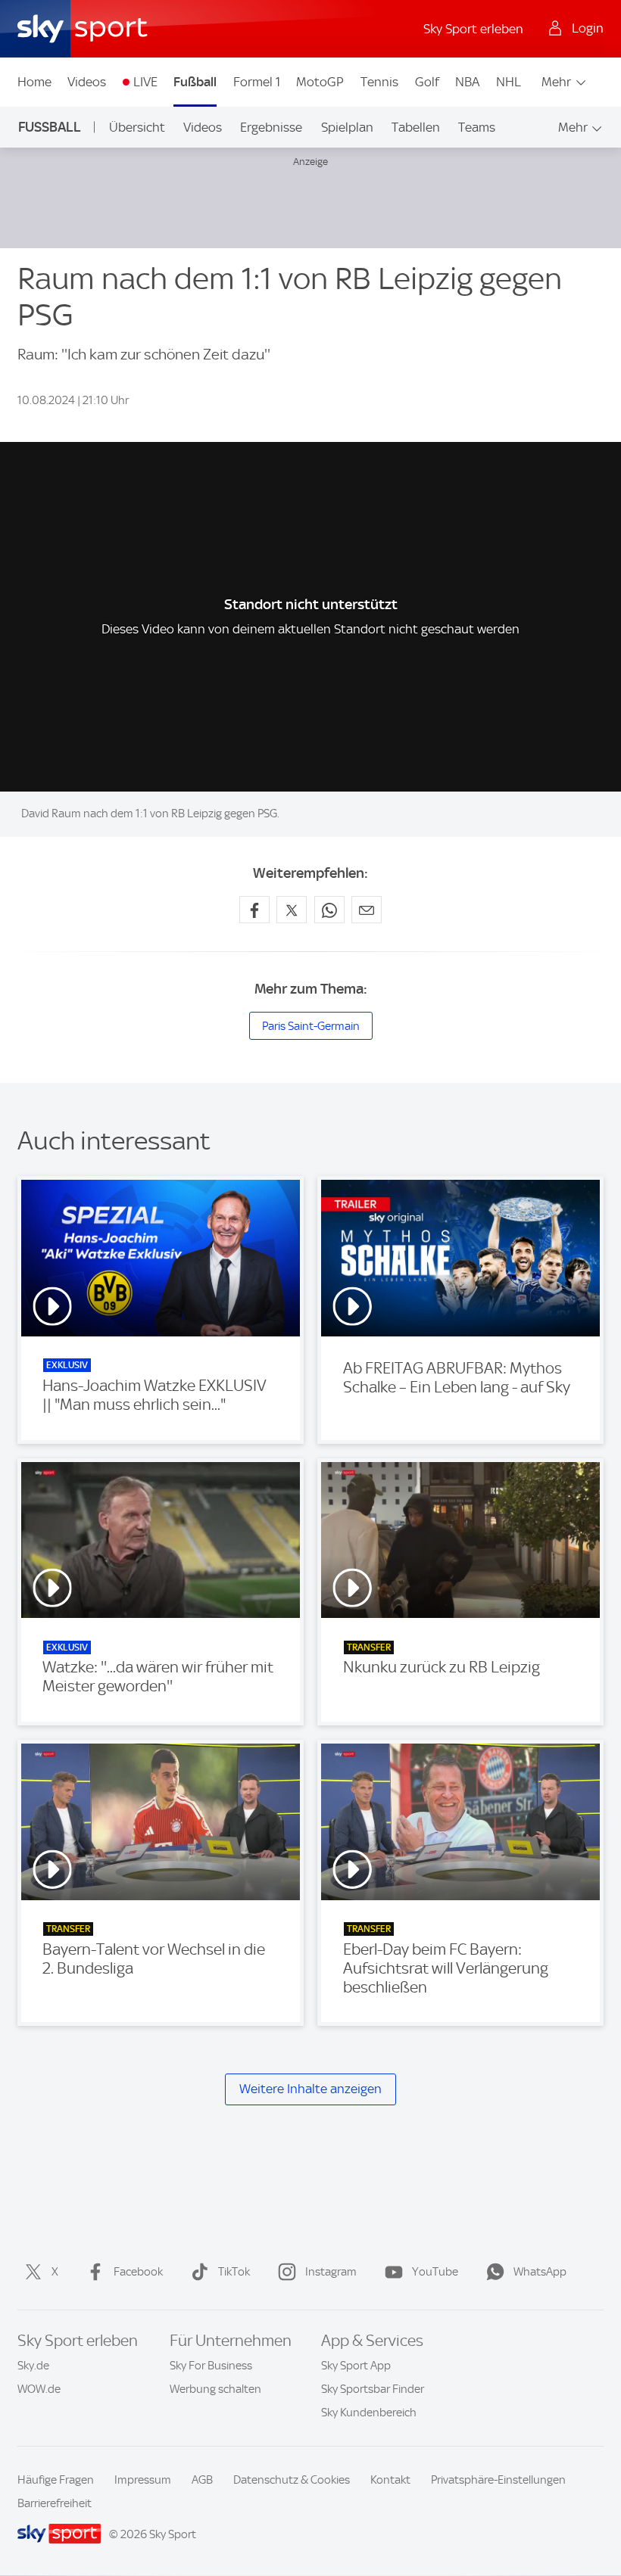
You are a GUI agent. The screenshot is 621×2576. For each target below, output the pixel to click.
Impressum (143, 2480)
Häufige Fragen (56, 2480)
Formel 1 (257, 82)
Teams (477, 127)
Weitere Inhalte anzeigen (310, 2089)
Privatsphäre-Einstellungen (498, 2480)
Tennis (379, 82)
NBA (467, 82)
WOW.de (39, 2389)
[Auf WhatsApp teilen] (329, 910)
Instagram (331, 2272)
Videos (87, 82)
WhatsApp (540, 2272)
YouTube (435, 2272)
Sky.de (33, 2366)
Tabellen (416, 127)
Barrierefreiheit (55, 2503)
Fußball (195, 82)
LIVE (145, 82)
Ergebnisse (271, 127)
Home (34, 82)
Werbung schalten (215, 2389)
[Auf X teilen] (292, 910)
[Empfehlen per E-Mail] (367, 910)
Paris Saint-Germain (311, 1026)
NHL (509, 82)
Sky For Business (211, 2366)
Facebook (138, 2272)
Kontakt (390, 2480)
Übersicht (137, 127)
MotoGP (320, 82)
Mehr (556, 82)
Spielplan (347, 127)
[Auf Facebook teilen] (254, 910)
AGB (202, 2480)
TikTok (234, 2272)
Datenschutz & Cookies (292, 2480)
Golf (427, 82)
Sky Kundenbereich (369, 2413)
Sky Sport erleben (473, 29)
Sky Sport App (356, 2366)
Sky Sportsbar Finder (373, 2389)
